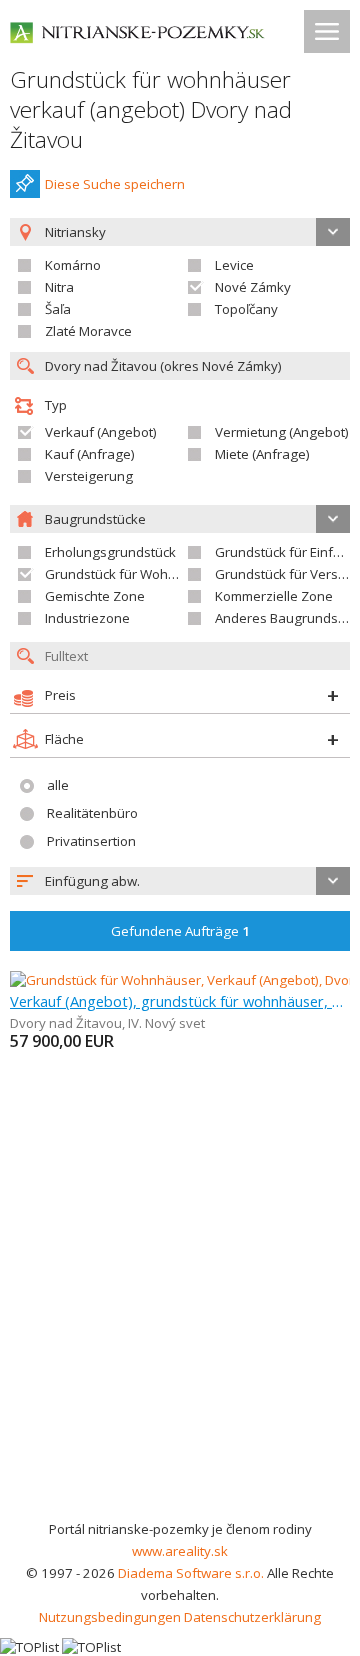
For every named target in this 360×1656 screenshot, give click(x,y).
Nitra (59, 287)
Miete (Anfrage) (262, 454)
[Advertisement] (180, 1328)
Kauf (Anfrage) (90, 454)
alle (58, 785)
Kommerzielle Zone (274, 596)
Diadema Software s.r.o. (191, 1573)
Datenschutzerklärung (252, 1617)
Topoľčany (246, 309)
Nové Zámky (253, 287)
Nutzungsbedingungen (110, 1617)
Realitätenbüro (92, 813)
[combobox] (180, 881)
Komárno (73, 265)
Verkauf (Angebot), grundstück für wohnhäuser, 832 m (180, 1001)
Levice (234, 265)
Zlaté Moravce (88, 331)
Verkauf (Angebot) (101, 432)
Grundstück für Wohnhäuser (132, 574)
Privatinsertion (91, 841)
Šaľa (58, 309)
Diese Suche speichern (115, 184)
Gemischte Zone (95, 596)
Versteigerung (89, 476)
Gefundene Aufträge (180, 931)
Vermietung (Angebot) (282, 432)
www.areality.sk (180, 1551)
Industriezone (87, 618)
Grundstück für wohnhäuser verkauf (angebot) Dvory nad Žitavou (151, 109)
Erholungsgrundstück (110, 552)
